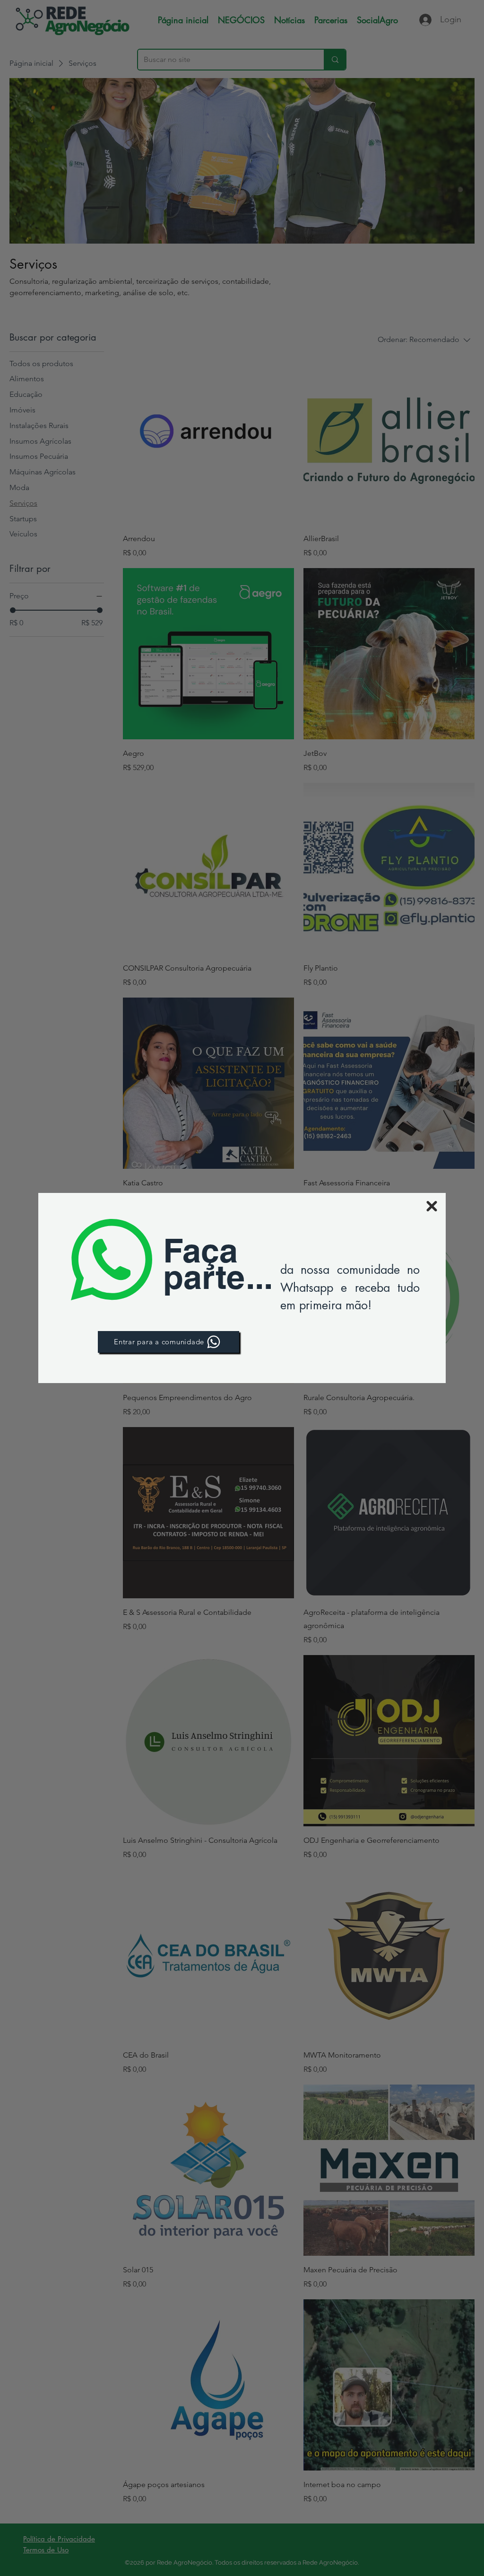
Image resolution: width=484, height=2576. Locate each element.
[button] (432, 1206)
